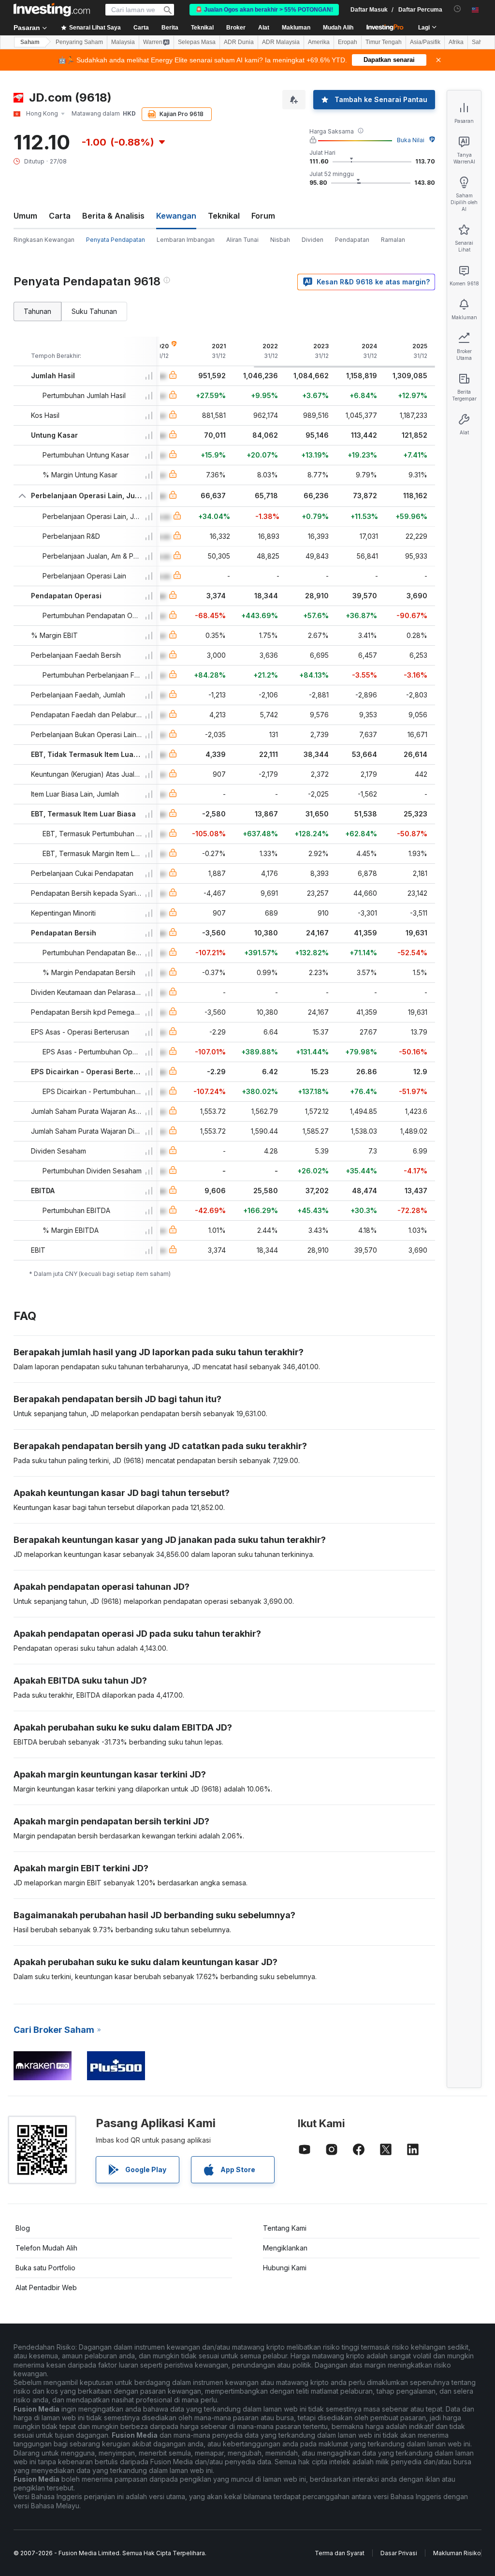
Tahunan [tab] (37, 311)
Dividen (313, 240)
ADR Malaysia (281, 42)
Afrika (456, 42)
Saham (30, 42)
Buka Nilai (411, 140)
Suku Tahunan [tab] (94, 311)
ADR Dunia (239, 42)
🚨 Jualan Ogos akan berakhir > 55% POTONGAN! (264, 10)
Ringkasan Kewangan (44, 240)
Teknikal (224, 216)
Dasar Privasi (399, 2553)
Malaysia (123, 42)
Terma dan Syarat (340, 2553)
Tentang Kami (285, 2228)
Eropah (348, 42)
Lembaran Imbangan (186, 240)
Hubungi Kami (285, 2268)
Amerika (319, 42)
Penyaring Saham (79, 42)
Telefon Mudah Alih (46, 2248)
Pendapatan (352, 240)
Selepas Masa (197, 42)
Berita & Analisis (113, 216)
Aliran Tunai (242, 240)
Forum (263, 216)
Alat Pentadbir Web (46, 2287)
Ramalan (393, 240)
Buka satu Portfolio (45, 2268)
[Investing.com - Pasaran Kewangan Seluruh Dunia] (52, 10)
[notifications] (458, 9)
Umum (25, 216)
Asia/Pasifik (425, 42)
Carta (60, 216)
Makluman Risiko (457, 2553)
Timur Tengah (384, 42)
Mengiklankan (285, 2248)
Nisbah (280, 240)
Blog (23, 2228)
